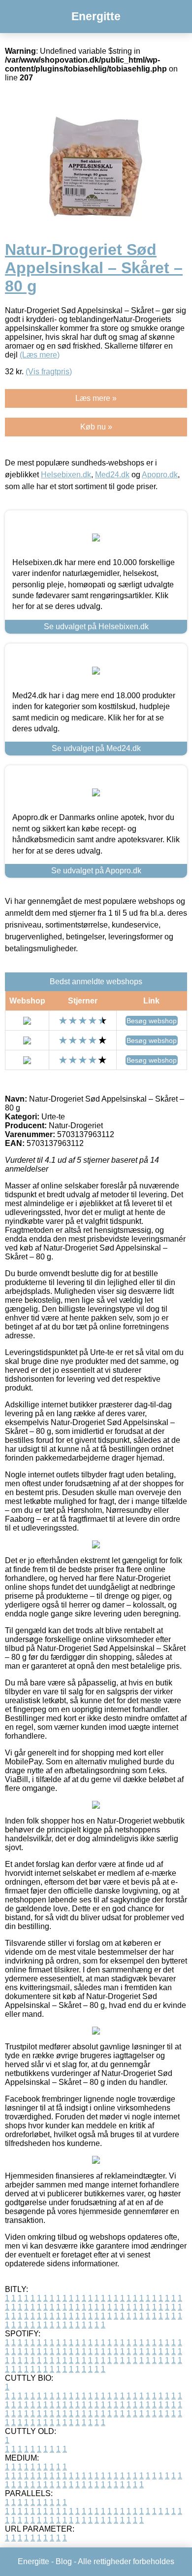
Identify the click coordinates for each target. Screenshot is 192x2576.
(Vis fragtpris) (49, 372)
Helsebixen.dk (66, 475)
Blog (64, 2561)
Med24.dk (112, 475)
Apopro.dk (160, 475)
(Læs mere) (40, 355)
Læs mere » (96, 398)
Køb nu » (96, 427)
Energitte (96, 16)
